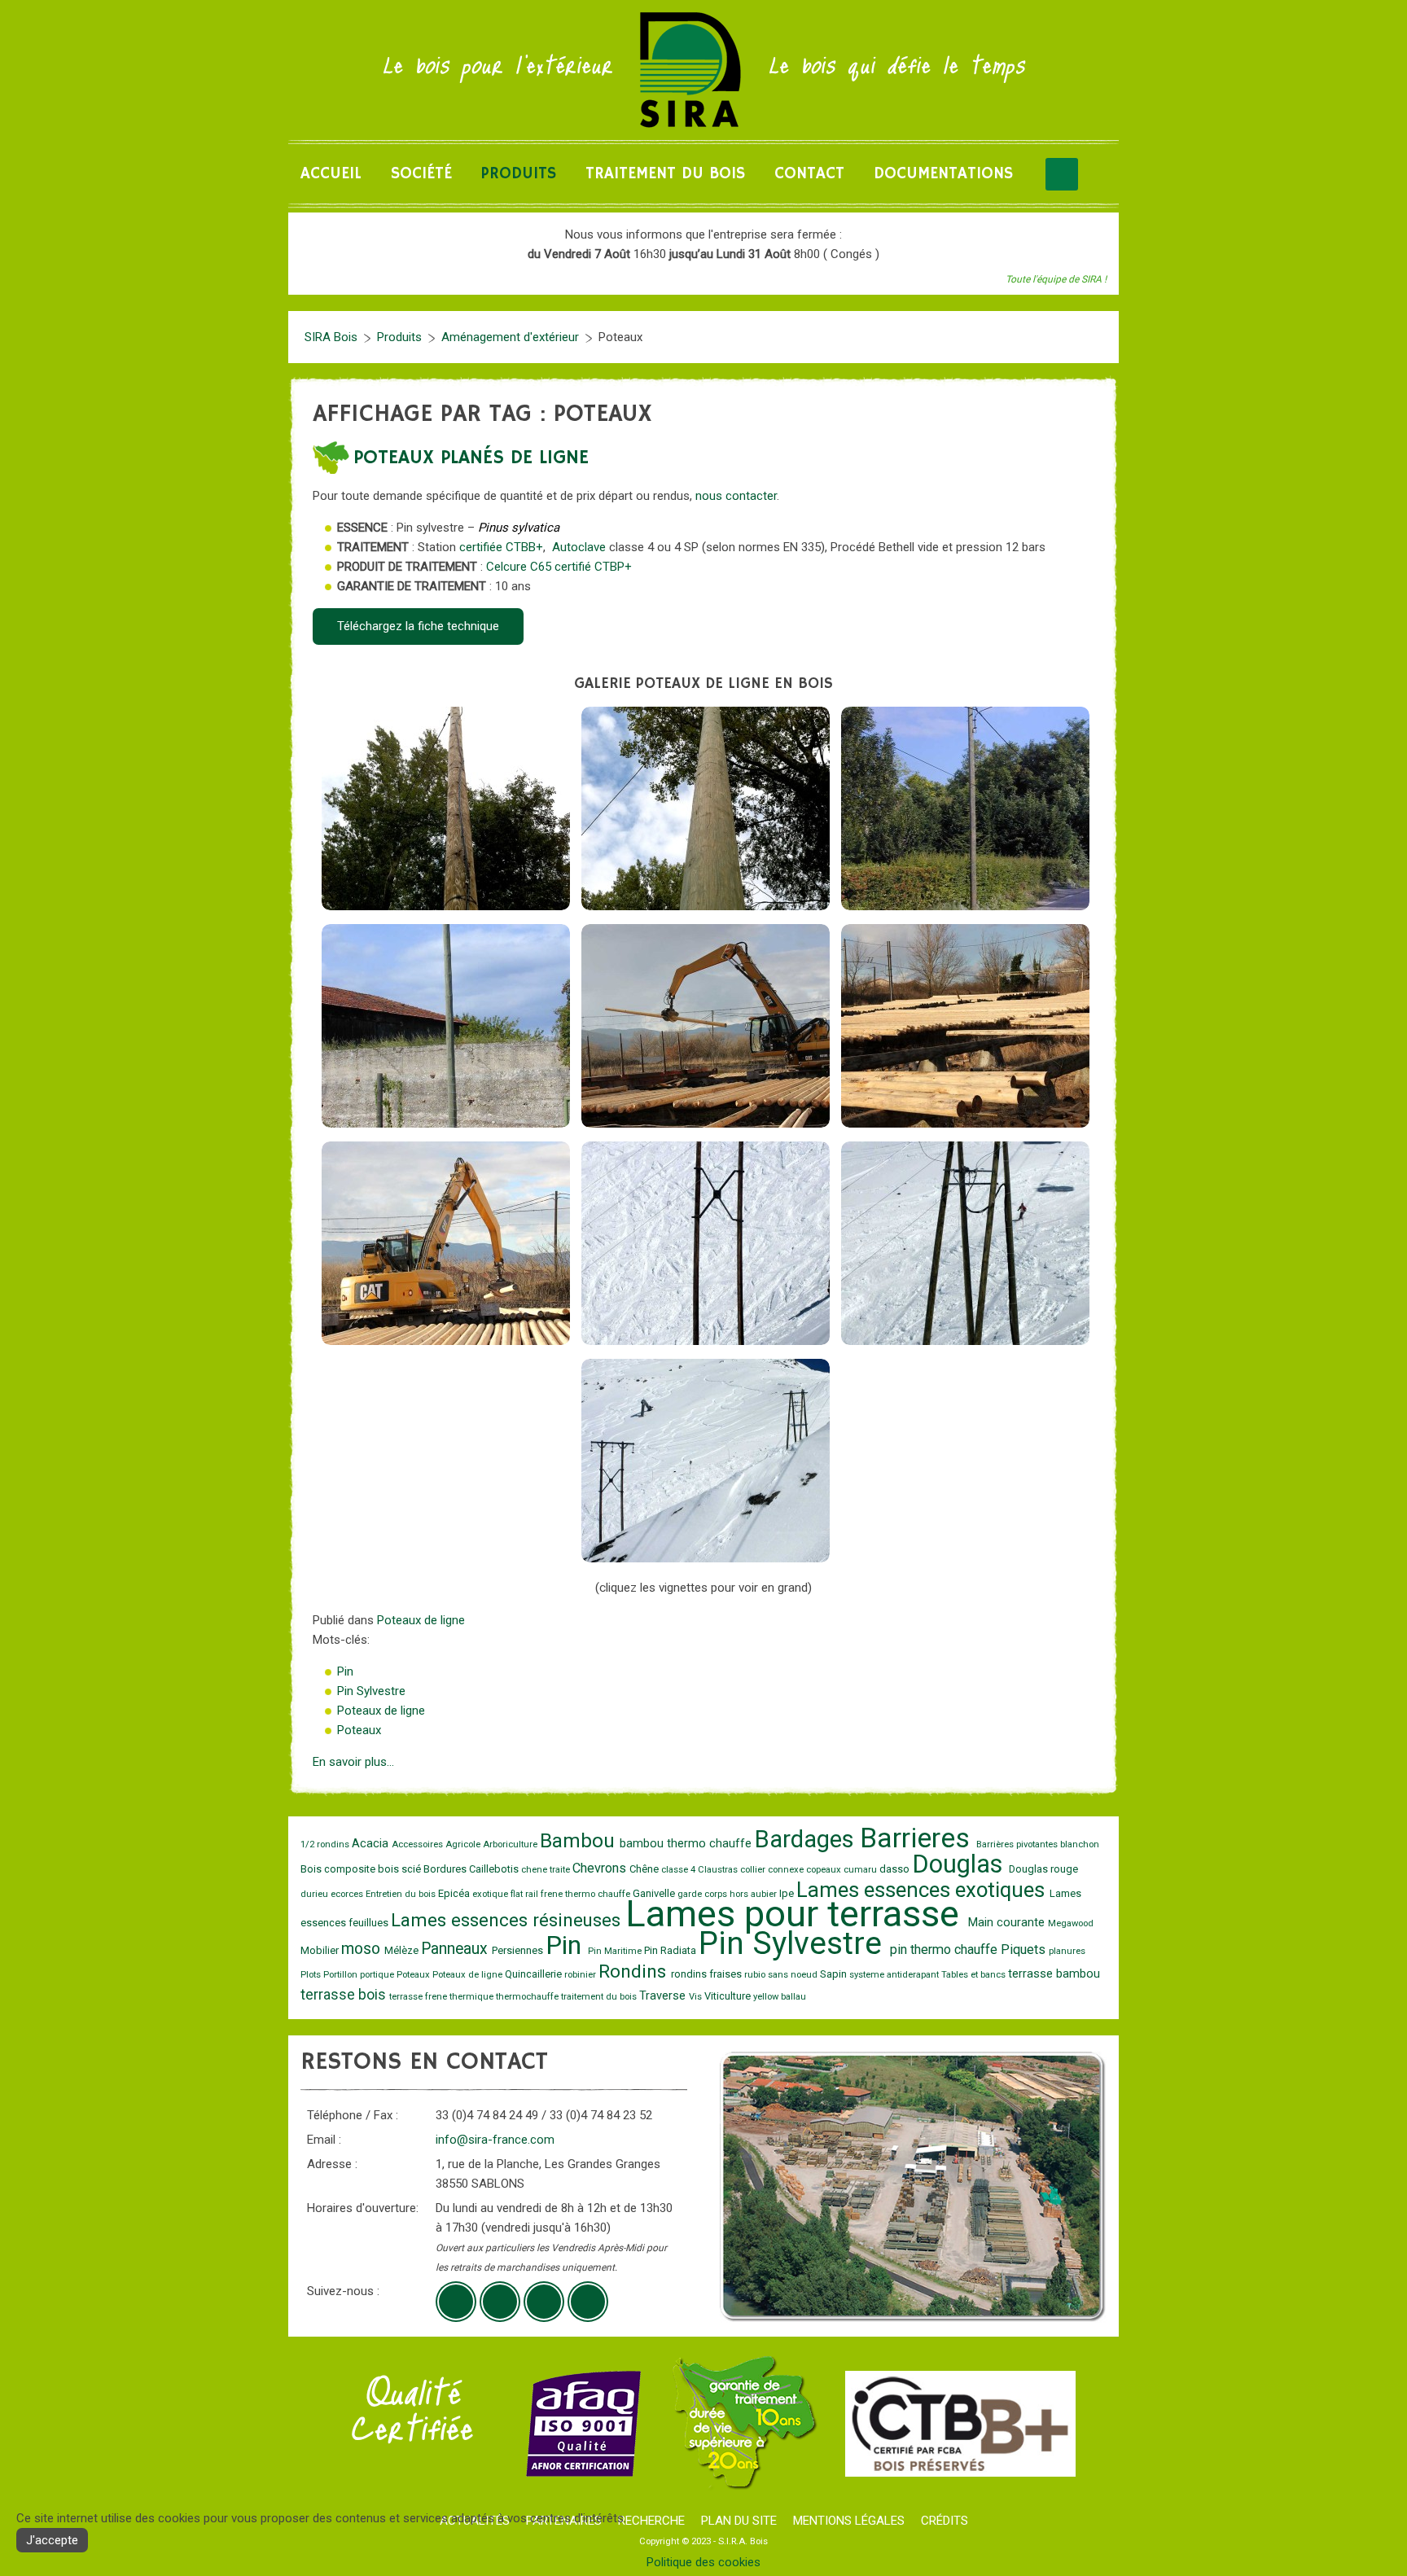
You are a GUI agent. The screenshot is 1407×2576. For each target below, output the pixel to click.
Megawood (1071, 1923)
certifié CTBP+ (593, 567)
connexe (787, 1870)
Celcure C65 (519, 567)
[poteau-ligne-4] (446, 1026)
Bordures (446, 1869)
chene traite (547, 1870)
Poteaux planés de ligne (471, 458)
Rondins (635, 1971)
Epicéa (455, 1893)
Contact (809, 174)
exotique (491, 1894)
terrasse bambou (1054, 1974)
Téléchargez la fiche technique (418, 626)
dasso (896, 1869)
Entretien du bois (402, 1894)
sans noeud (794, 1975)
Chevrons (601, 1868)
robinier (581, 1975)
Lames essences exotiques (923, 1890)
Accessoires (419, 1844)
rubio (756, 1975)
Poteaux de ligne (421, 1620)
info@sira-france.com (495, 2140)
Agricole (464, 1844)
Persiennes (519, 1950)
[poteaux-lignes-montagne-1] (706, 1243)
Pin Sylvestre (371, 1691)
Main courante (1008, 1923)
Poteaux (359, 1730)
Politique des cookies (703, 2562)
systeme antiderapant (895, 1975)
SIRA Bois (331, 337)
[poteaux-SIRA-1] (706, 1026)
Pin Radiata (671, 1950)
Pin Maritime (616, 1951)
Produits (519, 174)
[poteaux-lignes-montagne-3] (706, 1461)
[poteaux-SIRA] (446, 1243)
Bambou (580, 1841)
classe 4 (679, 1870)
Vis (697, 1997)
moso (363, 1949)
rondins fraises (708, 1974)
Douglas (960, 1864)
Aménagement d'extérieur (510, 337)
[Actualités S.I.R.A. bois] (588, 2302)
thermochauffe (528, 1997)
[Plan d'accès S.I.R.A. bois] (544, 2302)
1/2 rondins (326, 1844)
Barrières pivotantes (1018, 1844)
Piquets (1025, 1950)
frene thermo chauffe (587, 1894)
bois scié (401, 1869)
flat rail (526, 1894)
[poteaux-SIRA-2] (965, 1026)
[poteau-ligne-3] (965, 808)
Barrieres (918, 1838)
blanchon (1080, 1844)
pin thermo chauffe (945, 1950)
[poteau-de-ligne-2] (706, 808)
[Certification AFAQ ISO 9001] (583, 2423)
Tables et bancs (975, 1975)
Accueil (331, 174)
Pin (345, 1671)
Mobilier (321, 1950)
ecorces (348, 1894)
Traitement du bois (665, 174)
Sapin (835, 1974)
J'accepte (52, 2540)
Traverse (664, 1996)
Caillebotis (495, 1869)
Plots (312, 1975)
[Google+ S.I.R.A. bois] (456, 2302)
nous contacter (736, 496)
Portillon (342, 1975)
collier (754, 1870)
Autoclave (579, 547)
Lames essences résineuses (508, 1920)
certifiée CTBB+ (501, 547)
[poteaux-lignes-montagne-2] (965, 1243)
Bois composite (339, 1869)
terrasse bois (345, 1995)
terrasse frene (419, 1997)
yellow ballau (780, 1997)
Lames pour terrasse (797, 1914)
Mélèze (403, 1950)
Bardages (807, 1839)
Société (421, 174)
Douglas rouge (1043, 1869)
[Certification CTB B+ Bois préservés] (960, 2423)
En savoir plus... (353, 1762)
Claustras (719, 1870)
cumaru (861, 1870)
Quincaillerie (535, 1974)
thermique (473, 1997)
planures (1067, 1951)
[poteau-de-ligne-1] (446, 808)
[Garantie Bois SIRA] (743, 2423)
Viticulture (729, 1996)
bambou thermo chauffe (687, 1844)
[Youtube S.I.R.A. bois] (500, 2302)
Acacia (372, 1844)
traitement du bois (600, 1997)
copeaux (825, 1870)
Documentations (943, 174)
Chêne (645, 1869)
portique (378, 1975)
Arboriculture (511, 1844)
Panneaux (456, 1949)
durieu (316, 1894)
